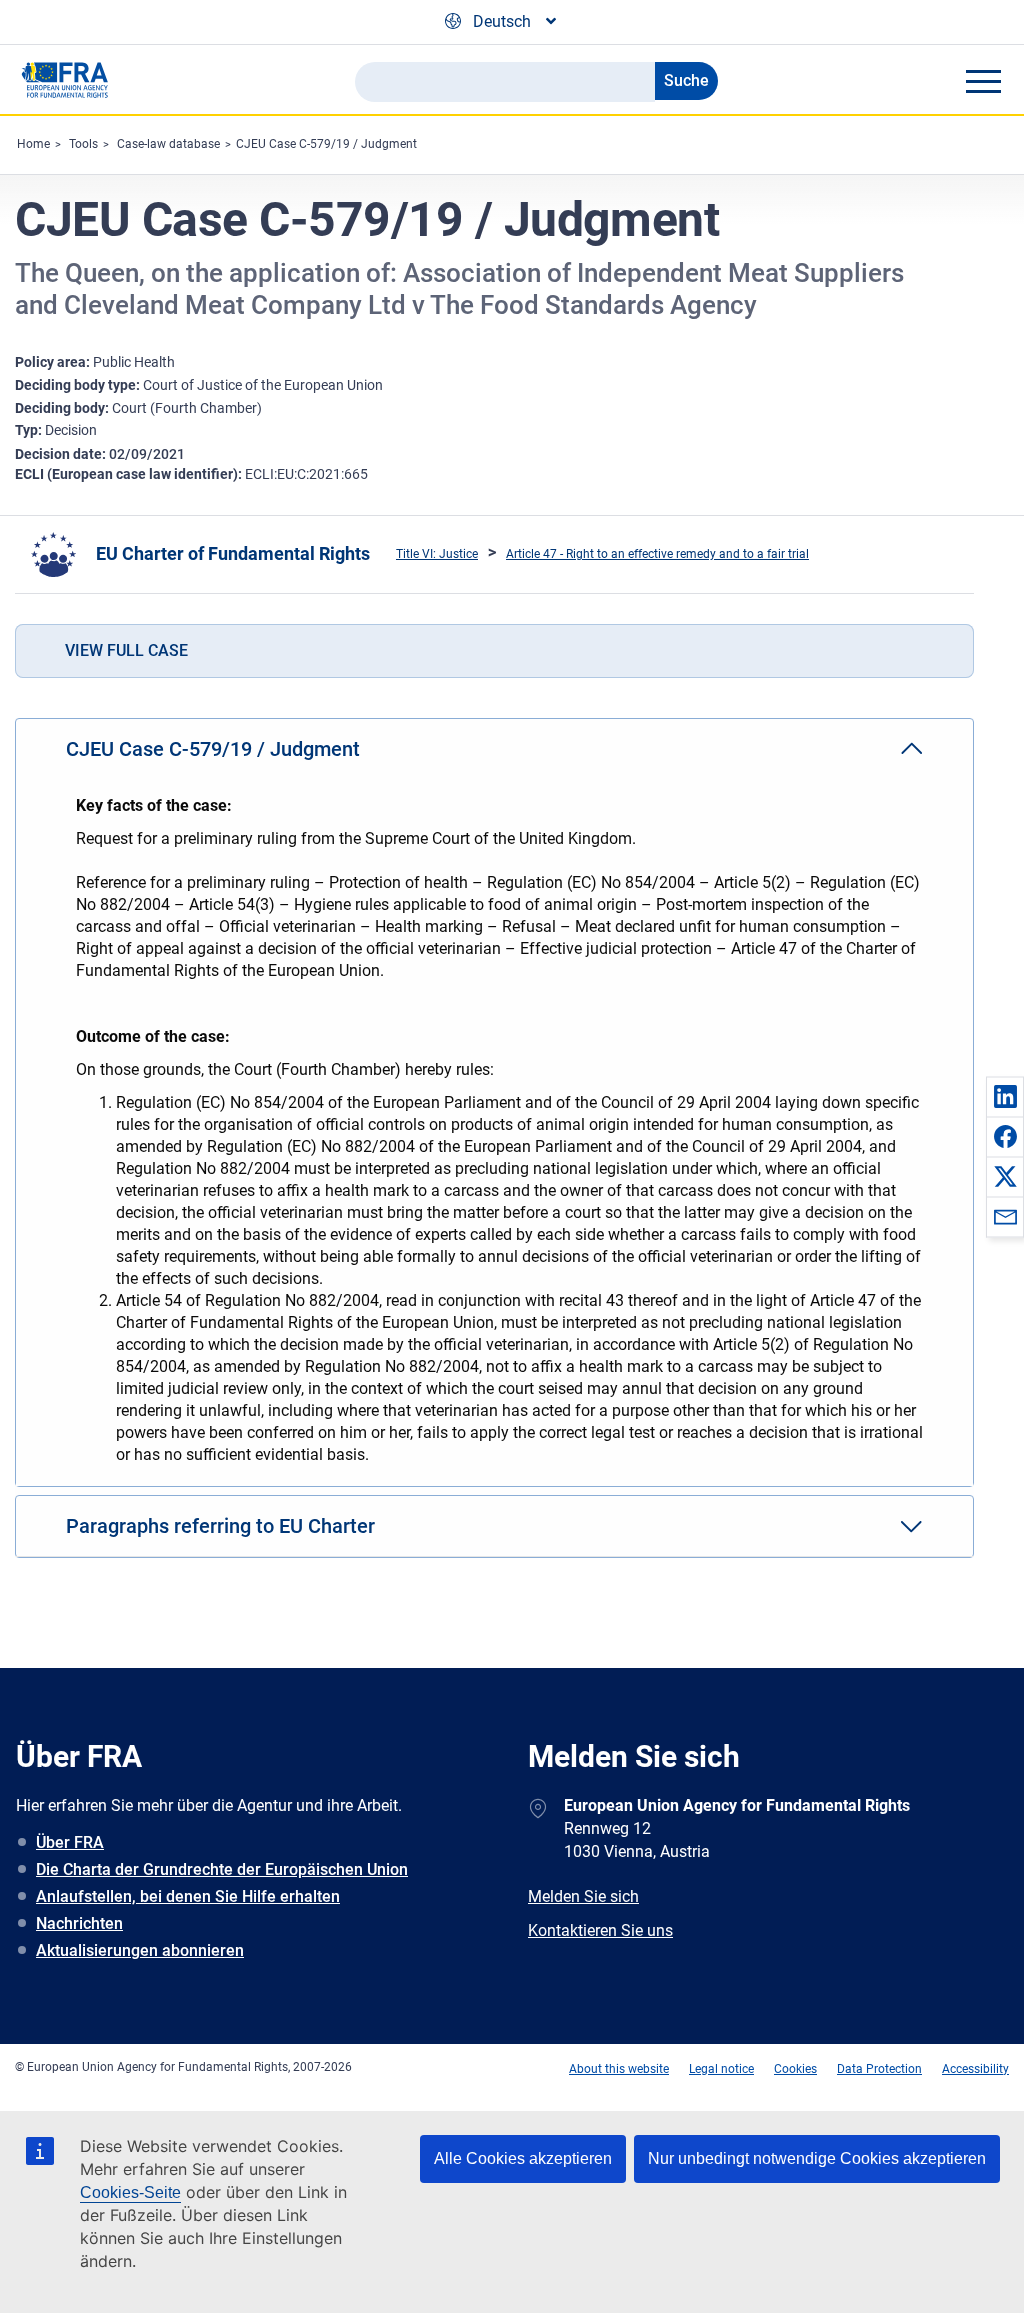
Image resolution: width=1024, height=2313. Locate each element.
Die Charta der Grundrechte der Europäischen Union (222, 1869)
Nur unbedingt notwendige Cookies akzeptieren (817, 2158)
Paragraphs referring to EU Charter (220, 1526)
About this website (619, 2069)
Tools (83, 144)
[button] (1005, 1096)
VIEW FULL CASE (126, 650)
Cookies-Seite (130, 2192)
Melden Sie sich (583, 1896)
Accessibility (975, 2069)
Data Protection (879, 2069)
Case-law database (168, 144)
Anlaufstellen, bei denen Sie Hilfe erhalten (188, 1896)
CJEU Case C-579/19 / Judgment (326, 144)
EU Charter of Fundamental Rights (233, 553)
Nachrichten (79, 1923)
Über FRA (70, 1842)
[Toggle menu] (983, 81)
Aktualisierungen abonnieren (140, 1950)
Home (33, 144)
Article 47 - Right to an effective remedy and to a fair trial (657, 554)
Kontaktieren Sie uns (600, 1930)
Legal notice (721, 2069)
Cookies (795, 2069)
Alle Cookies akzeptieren (523, 2158)
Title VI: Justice (437, 554)
